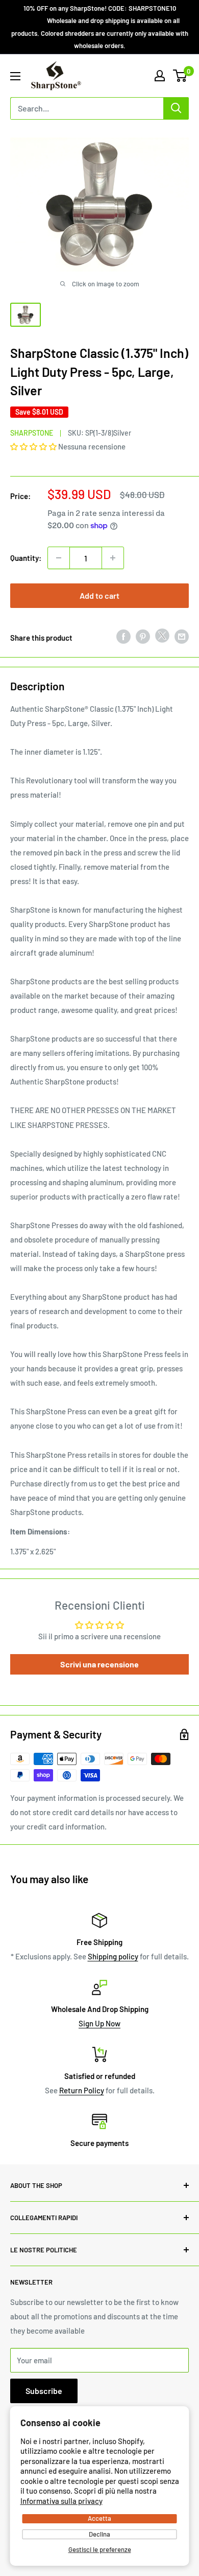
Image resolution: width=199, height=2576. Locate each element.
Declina (99, 2534)
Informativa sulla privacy (61, 2501)
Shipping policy (113, 1956)
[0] (180, 76)
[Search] (176, 108)
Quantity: (26, 558)
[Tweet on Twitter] (162, 638)
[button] (34, 446)
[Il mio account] (160, 76)
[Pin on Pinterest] (143, 636)
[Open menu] (15, 76)
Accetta (99, 2518)
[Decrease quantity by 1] (59, 558)
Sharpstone (32, 433)
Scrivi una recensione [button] (99, 1664)
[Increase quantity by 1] (113, 558)
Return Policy (82, 2090)
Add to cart (99, 595)
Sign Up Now (99, 2023)
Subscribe (44, 2391)
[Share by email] (182, 636)
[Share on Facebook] (123, 636)
